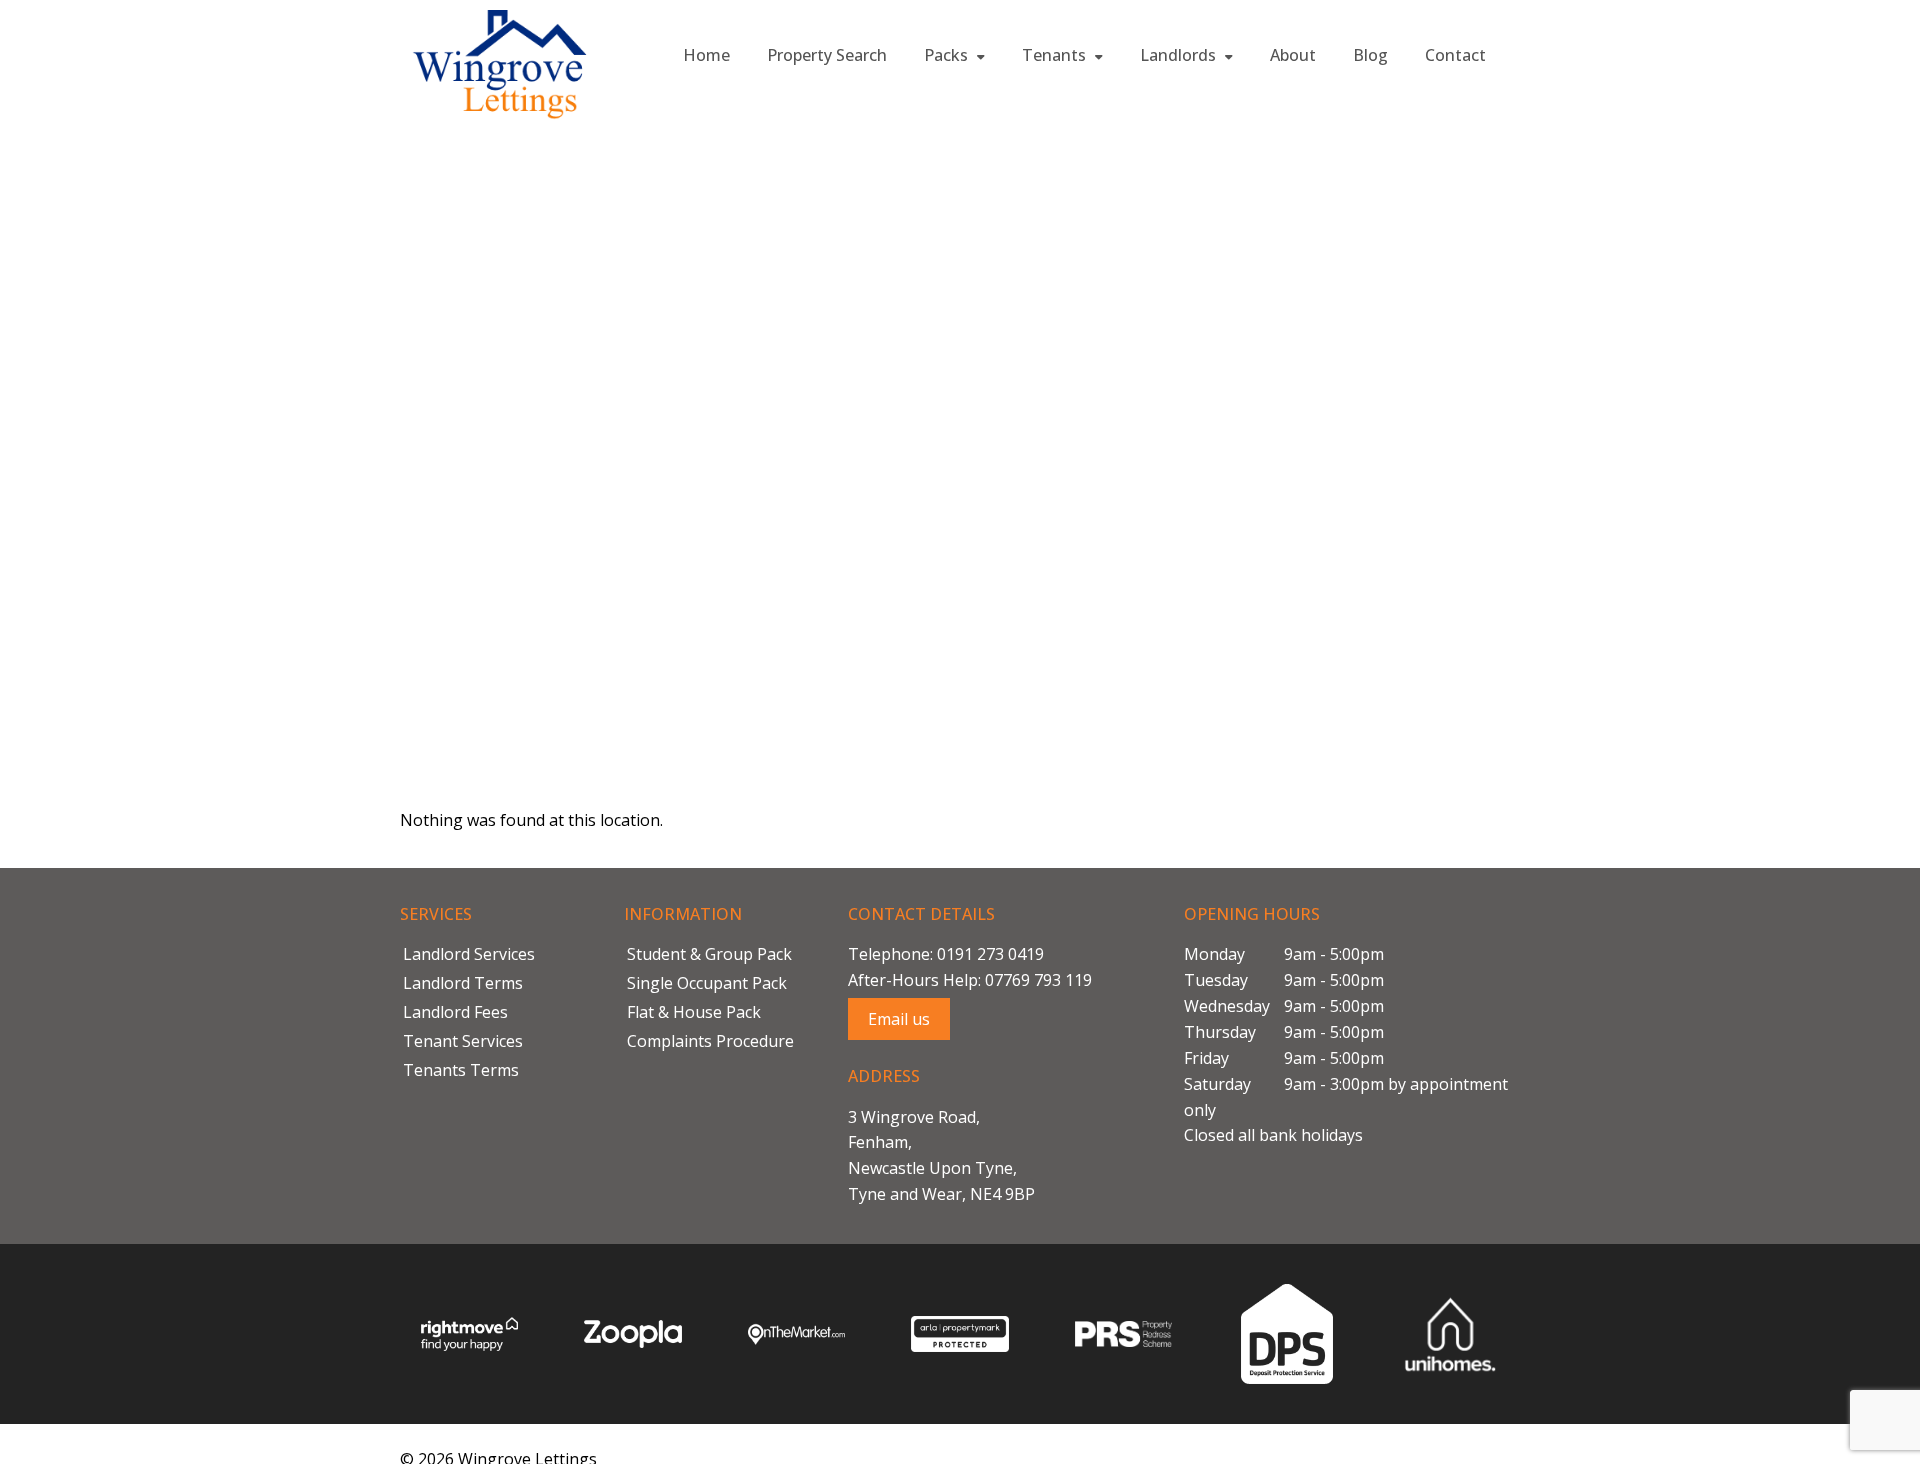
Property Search (827, 55)
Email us (899, 1019)
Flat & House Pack (694, 1012)
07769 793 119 (1038, 980)
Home (706, 55)
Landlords (1180, 55)
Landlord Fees (455, 1012)
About (1293, 55)
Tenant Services (463, 1041)
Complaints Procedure (710, 1041)
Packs (948, 55)
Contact (1455, 55)
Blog (1370, 55)
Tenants (1056, 55)
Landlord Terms (463, 983)
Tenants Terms (461, 1070)
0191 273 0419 (990, 954)
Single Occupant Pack (707, 983)
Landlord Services (469, 954)
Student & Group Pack (709, 954)
